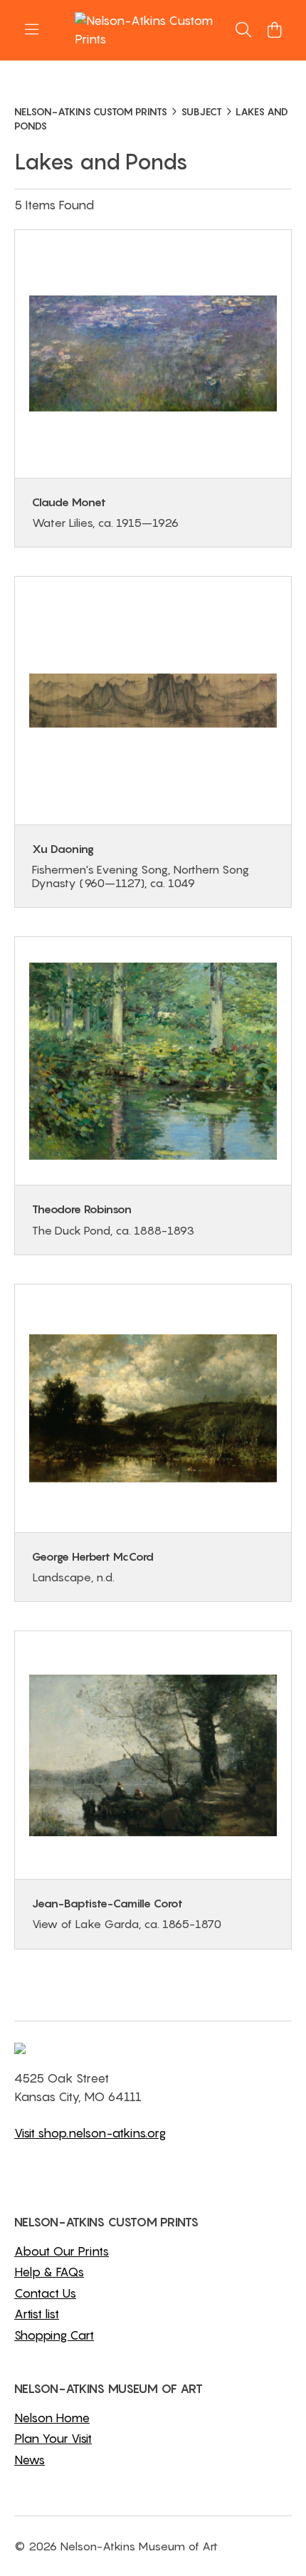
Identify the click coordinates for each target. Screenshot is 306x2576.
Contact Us (45, 2293)
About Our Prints (62, 2251)
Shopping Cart (54, 2335)
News (30, 2460)
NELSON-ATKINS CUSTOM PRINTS (91, 111)
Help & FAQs (49, 2272)
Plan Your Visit (53, 2439)
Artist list (37, 2314)
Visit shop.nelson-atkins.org (90, 2133)
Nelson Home (52, 2418)
